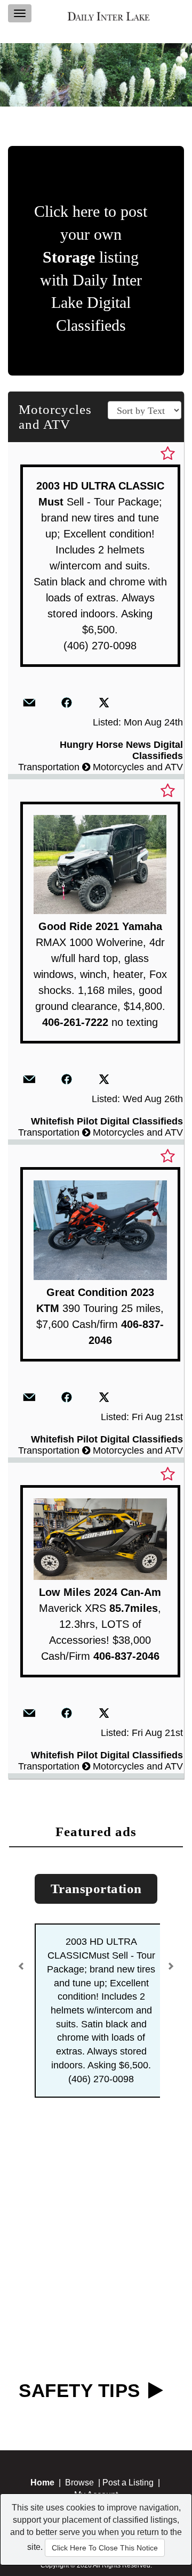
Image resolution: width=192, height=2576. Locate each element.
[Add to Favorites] (168, 454)
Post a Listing (128, 2483)
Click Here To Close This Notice (105, 2548)
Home (42, 2483)
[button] (23, 1962)
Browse (79, 2483)
